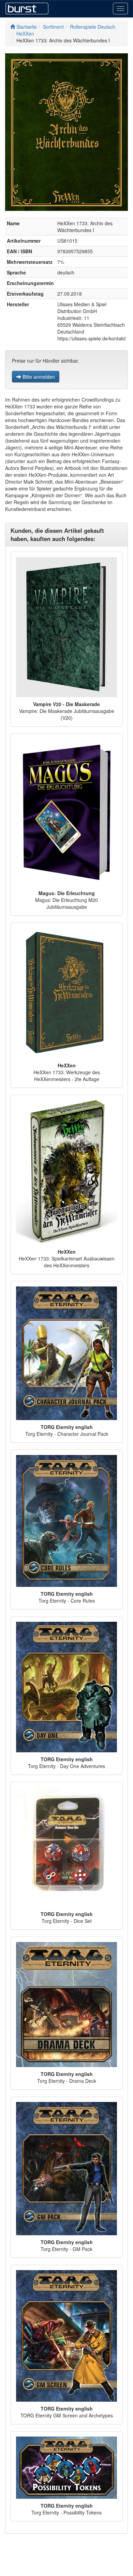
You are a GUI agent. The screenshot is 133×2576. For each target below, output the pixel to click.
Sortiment (53, 27)
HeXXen (25, 33)
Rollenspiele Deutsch (93, 27)
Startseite (26, 27)
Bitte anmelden (38, 377)
